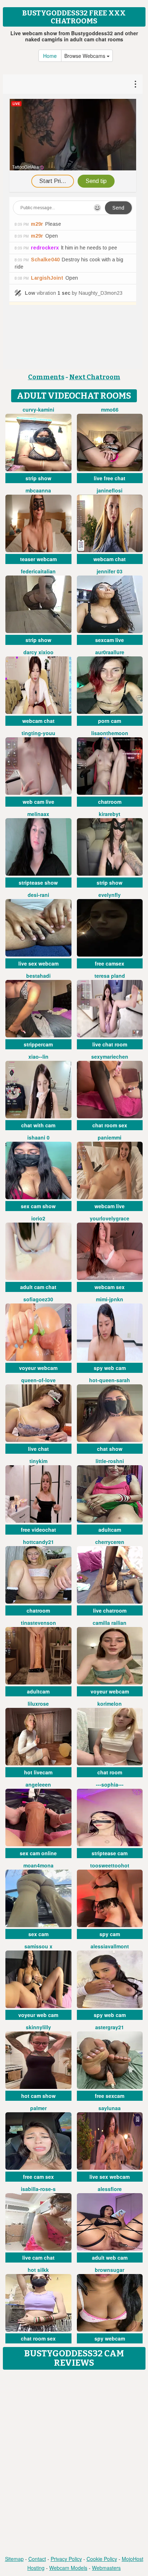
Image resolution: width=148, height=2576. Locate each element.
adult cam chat (38, 1287)
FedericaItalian (38, 571)
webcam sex (110, 1287)
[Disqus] (74, 2463)
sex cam (38, 1934)
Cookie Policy (102, 2559)
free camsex (110, 963)
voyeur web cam (38, 2015)
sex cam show (38, 1206)
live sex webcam (38, 963)
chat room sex (110, 1125)
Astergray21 (110, 2027)
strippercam (38, 1044)
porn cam (110, 721)
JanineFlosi (110, 490)
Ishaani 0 (38, 1137)
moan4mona (38, 1865)
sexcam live (110, 640)
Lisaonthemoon (110, 733)
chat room (110, 1772)
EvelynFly (110, 895)
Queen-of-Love (38, 1380)
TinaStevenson (38, 1623)
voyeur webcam (38, 1368)
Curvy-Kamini (38, 409)
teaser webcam (38, 559)
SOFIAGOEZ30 (38, 1299)
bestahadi (38, 976)
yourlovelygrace (110, 1218)
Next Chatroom (95, 377)
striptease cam (110, 1853)
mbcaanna (38, 490)
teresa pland (110, 976)
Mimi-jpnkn (110, 1299)
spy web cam (110, 1368)
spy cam (110, 1934)
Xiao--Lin (38, 1056)
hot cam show (38, 2096)
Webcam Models (68, 2568)
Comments (46, 377)
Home (50, 56)
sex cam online (38, 1853)
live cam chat (38, 2258)
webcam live (110, 1206)
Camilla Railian (110, 1623)
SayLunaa (110, 2108)
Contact (37, 2559)
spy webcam (110, 2338)
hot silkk (38, 2270)
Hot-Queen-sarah (110, 1380)
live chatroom (110, 1610)
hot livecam (38, 1772)
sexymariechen (110, 1056)
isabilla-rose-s (38, 2189)
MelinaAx (38, 814)
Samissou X (38, 1946)
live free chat (110, 478)
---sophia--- (110, 1784)
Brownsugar (110, 2270)
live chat (38, 1449)
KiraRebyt (110, 814)
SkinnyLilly (38, 2027)
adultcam (110, 1530)
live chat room (110, 1044)
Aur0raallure (110, 652)
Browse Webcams (85, 56)
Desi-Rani (38, 895)
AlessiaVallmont (110, 1946)
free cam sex (38, 2177)
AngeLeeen (38, 1784)
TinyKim (38, 1461)
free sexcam (110, 2096)
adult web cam (110, 2258)
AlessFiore (110, 2189)
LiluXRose (38, 1704)
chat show (110, 1449)
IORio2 (38, 1218)
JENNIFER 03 (110, 571)
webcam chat (110, 559)
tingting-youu (38, 733)
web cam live (38, 802)
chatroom (110, 802)
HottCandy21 (38, 1542)
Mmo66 (110, 409)
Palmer (38, 2108)
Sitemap (14, 2559)
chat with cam (38, 1125)
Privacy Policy (66, 2559)
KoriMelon (110, 1704)
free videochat (38, 1530)
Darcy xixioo (38, 652)
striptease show (38, 883)
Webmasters (106, 2568)
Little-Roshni (110, 1461)
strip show (38, 478)
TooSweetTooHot (110, 1865)
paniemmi (110, 1137)
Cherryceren (110, 1542)
